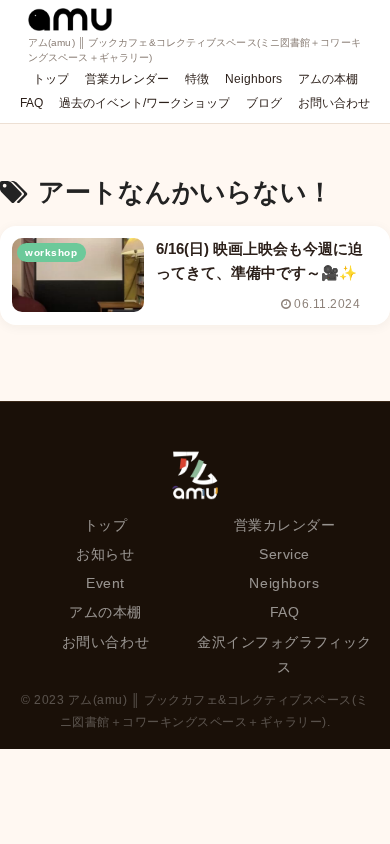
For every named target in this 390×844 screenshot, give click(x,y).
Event (105, 583)
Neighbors (284, 583)
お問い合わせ (105, 642)
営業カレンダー (285, 525)
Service (284, 554)
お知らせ (105, 554)
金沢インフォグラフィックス (284, 654)
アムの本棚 (105, 612)
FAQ (285, 612)
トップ (106, 525)
